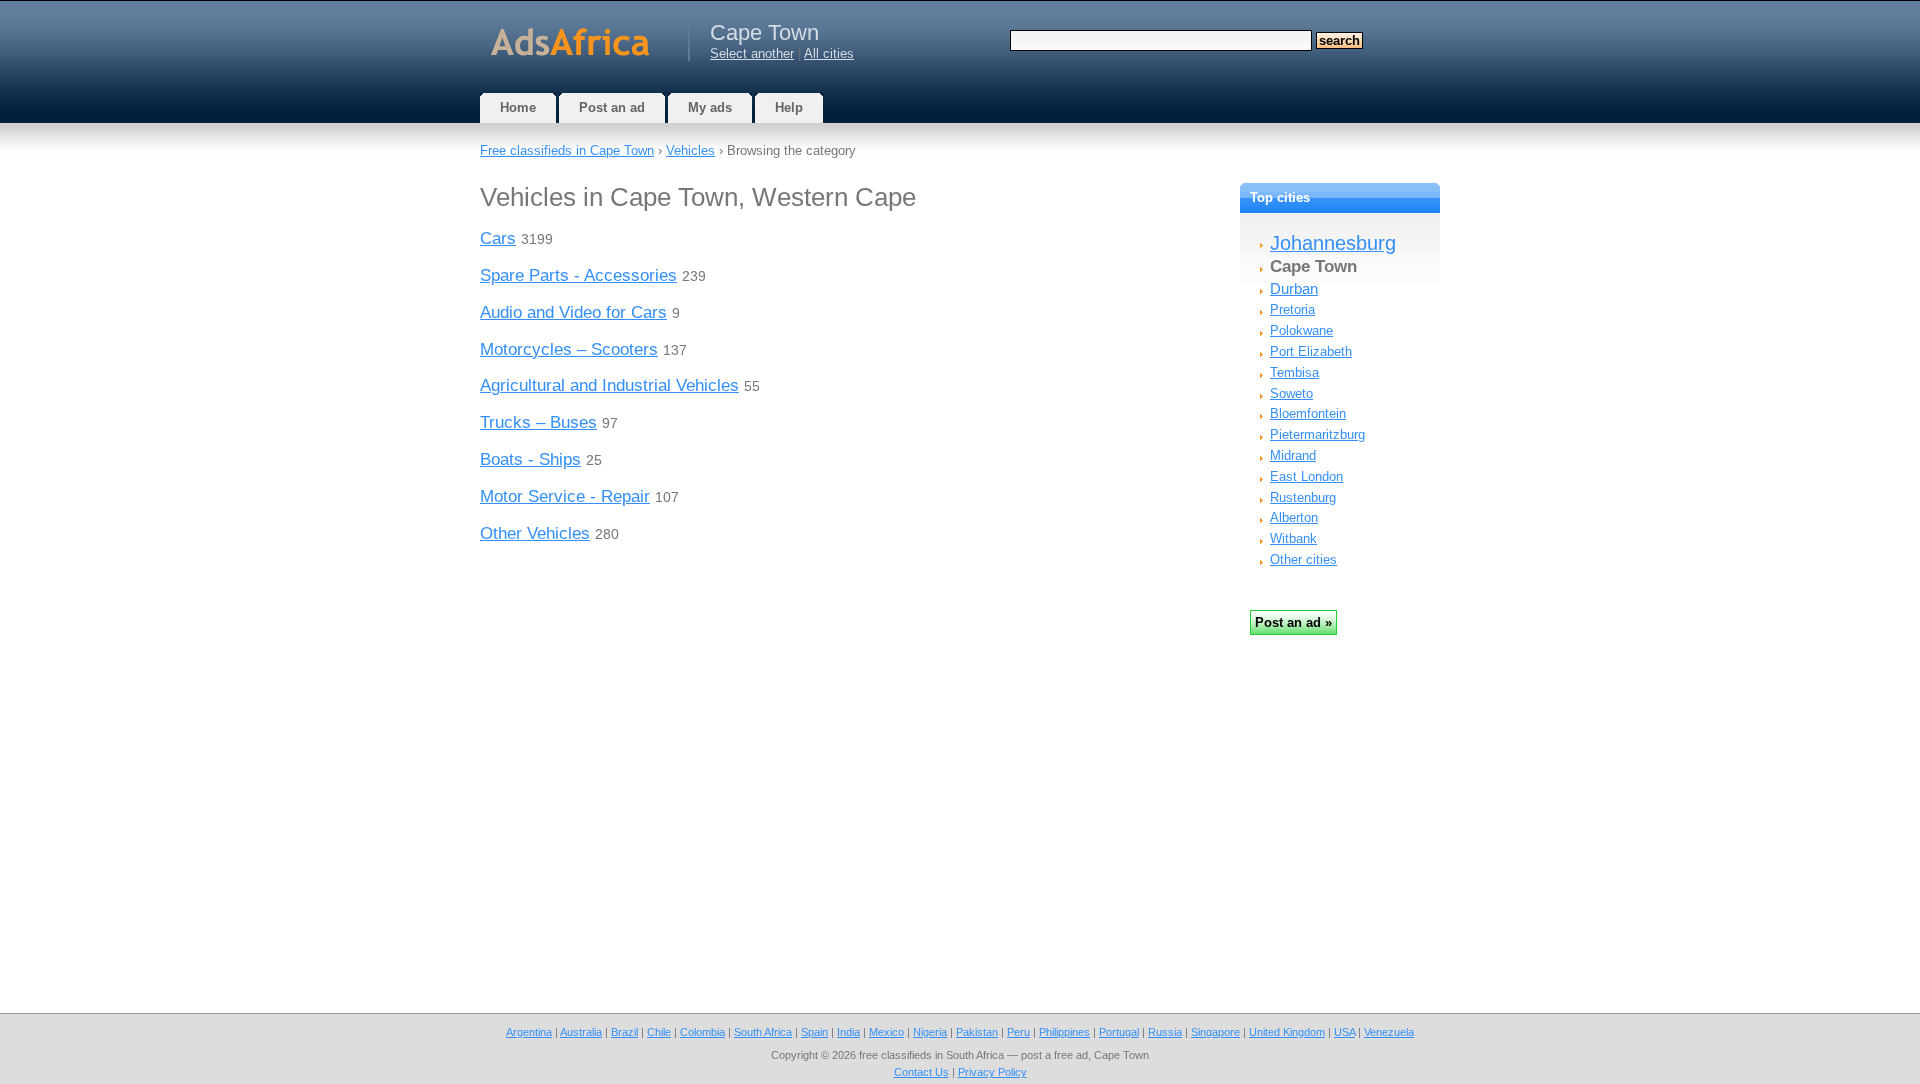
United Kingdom (1287, 1032)
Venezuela (1389, 1032)
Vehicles (690, 150)
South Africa (763, 1032)
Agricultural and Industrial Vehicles (609, 385)
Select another (752, 53)
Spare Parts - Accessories (578, 275)
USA (1344, 1032)
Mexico (886, 1032)
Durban (1294, 288)
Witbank (1293, 538)
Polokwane (1301, 330)
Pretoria (1292, 309)
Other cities (1303, 559)
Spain (814, 1032)
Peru (1018, 1032)
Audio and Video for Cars (573, 312)
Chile (659, 1032)
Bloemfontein (1308, 413)
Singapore (1215, 1032)
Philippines (1064, 1032)
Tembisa (1294, 372)
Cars (498, 238)
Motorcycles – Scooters (569, 349)
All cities (829, 53)
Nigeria (930, 1032)
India (848, 1032)
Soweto (1291, 393)
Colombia (702, 1032)
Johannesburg (1333, 243)
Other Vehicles (535, 533)
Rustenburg (1303, 497)
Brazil (624, 1032)
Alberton (1294, 517)
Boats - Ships (530, 459)
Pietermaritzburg (1317, 434)
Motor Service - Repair (565, 496)
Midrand (1293, 455)
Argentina (529, 1032)
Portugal (1119, 1032)
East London (1306, 476)
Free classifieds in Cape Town (567, 150)
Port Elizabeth (1311, 351)
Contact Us (921, 1072)
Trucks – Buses (538, 422)
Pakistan (977, 1032)
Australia (581, 1032)
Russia (1165, 1032)
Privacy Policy (992, 1072)
